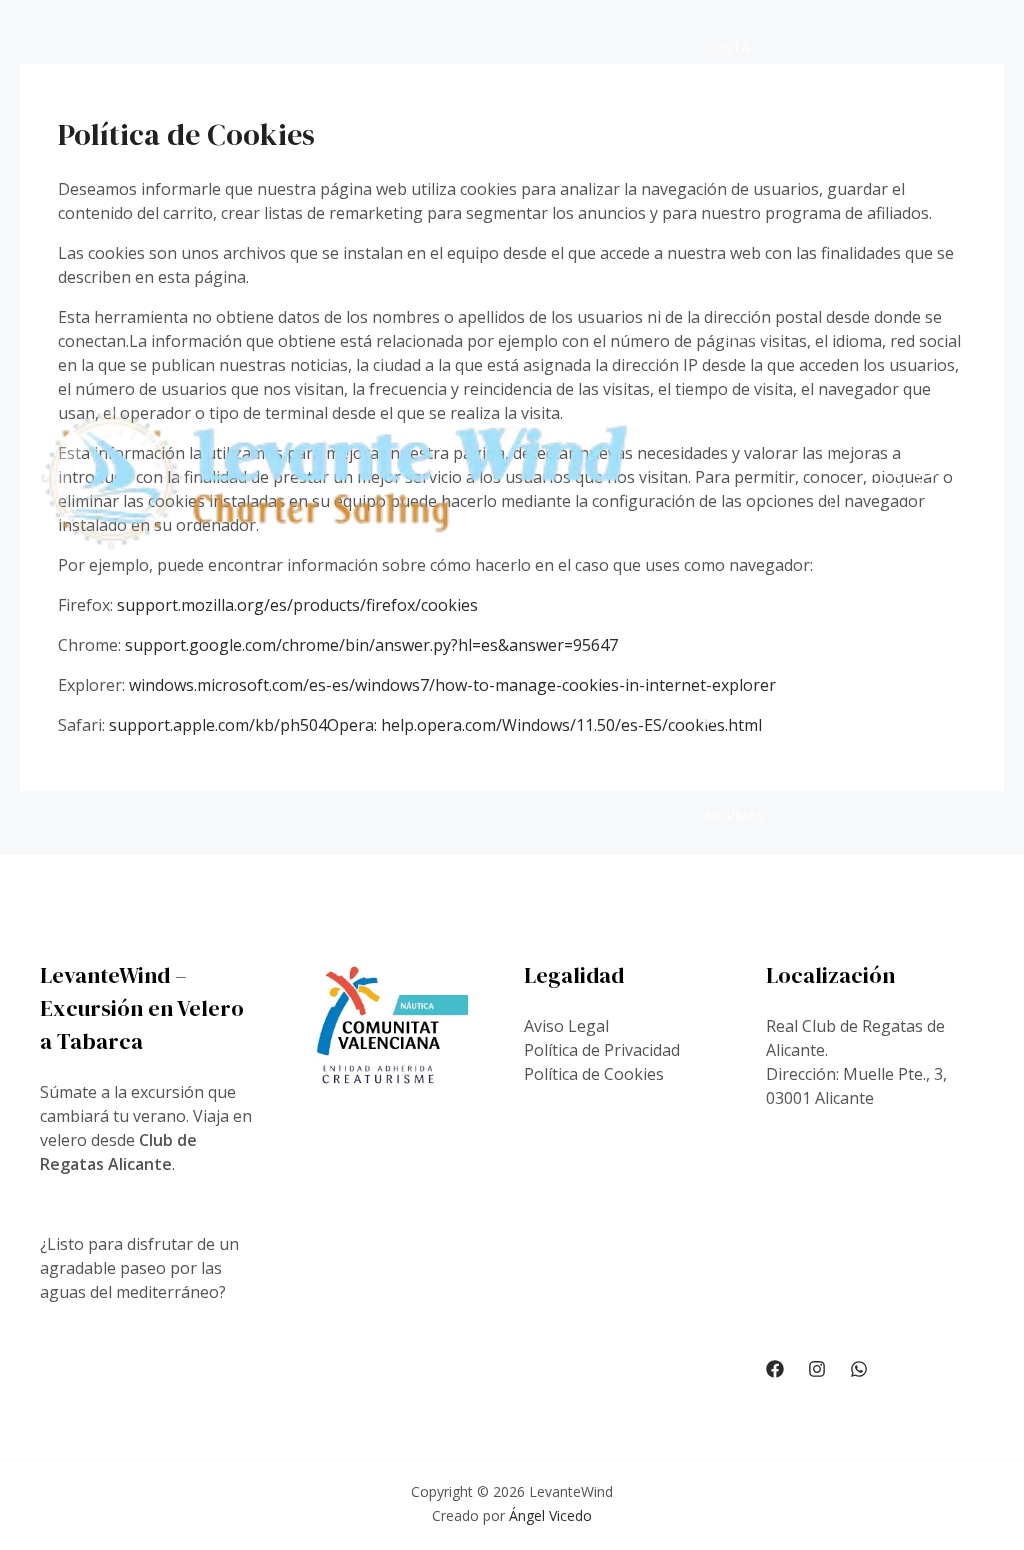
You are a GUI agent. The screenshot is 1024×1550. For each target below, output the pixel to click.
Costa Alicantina (745, 95)
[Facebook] (775, 1369)
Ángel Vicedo (550, 1515)
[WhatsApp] (859, 1369)
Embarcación (749, 671)
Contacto (743, 911)
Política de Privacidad (602, 1050)
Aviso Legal (566, 1026)
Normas (734, 815)
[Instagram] (817, 1369)
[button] (909, 480)
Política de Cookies (594, 1074)
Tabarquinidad (747, 479)
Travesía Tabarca (736, 287)
